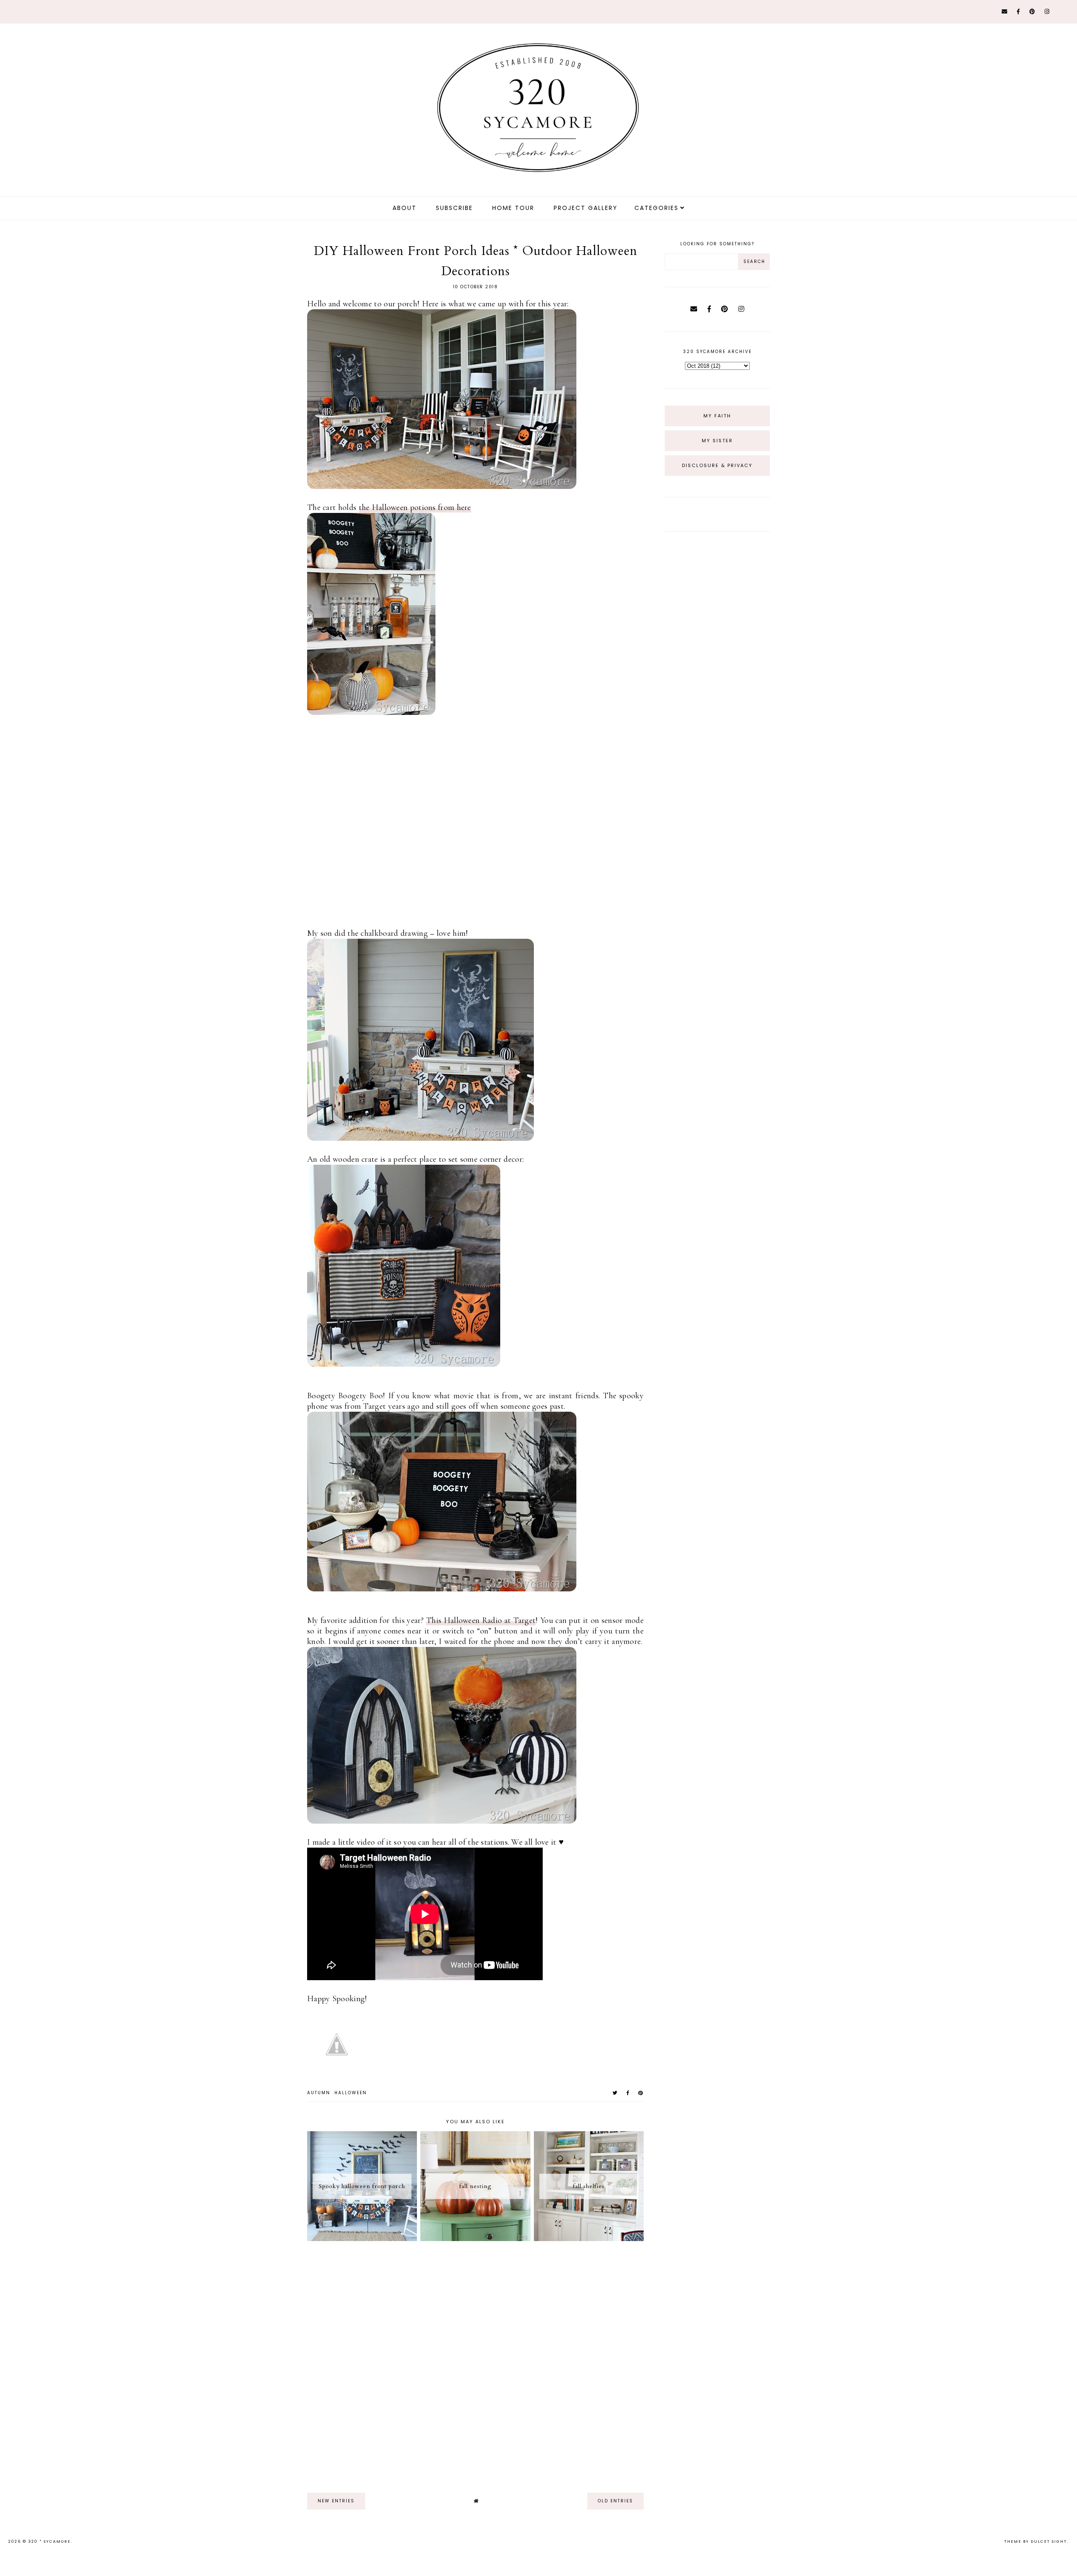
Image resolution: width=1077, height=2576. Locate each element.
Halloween (351, 2093)
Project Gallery (586, 208)
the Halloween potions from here (415, 507)
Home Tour (513, 208)
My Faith (717, 416)
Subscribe (454, 208)
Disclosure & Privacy (717, 465)
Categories (657, 208)
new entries (336, 2501)
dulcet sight (1049, 2541)
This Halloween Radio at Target (481, 1620)
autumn (319, 2093)
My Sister (717, 441)
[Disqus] (475, 2363)
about (405, 208)
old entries (615, 2501)
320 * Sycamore (49, 2541)
